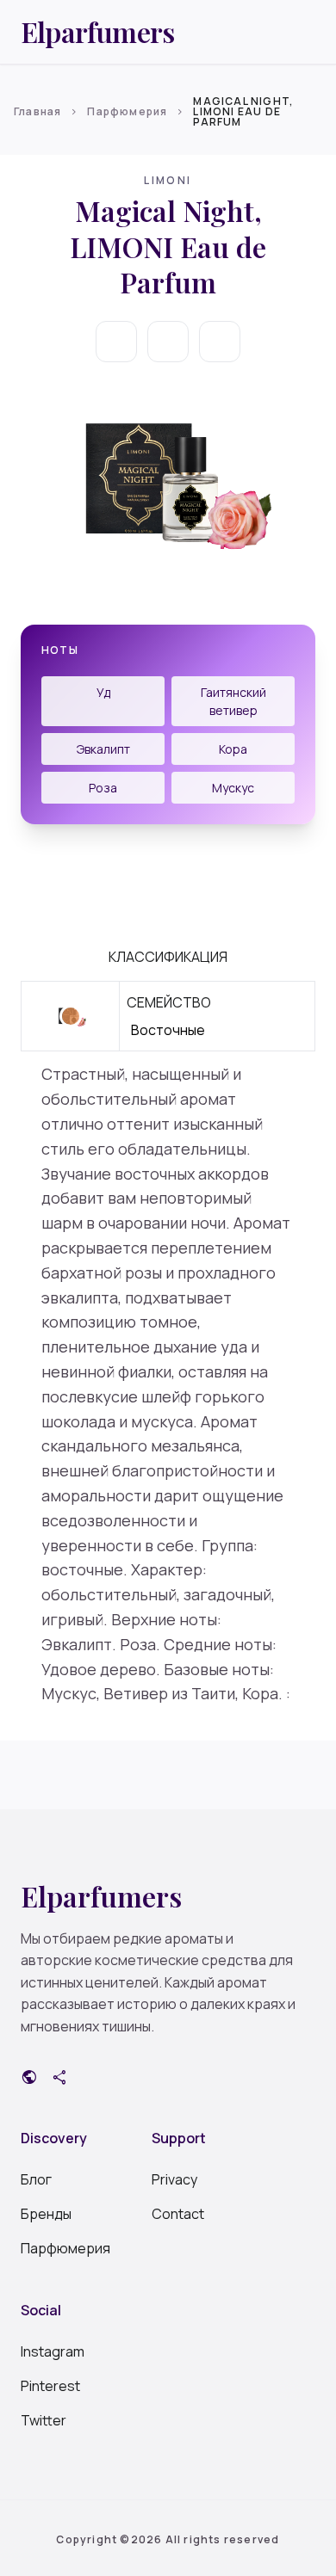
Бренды (46, 2214)
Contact (178, 2214)
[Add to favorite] (168, 342)
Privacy (174, 2179)
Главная (37, 111)
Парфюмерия (127, 111)
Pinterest (50, 2386)
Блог (36, 2179)
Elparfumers (97, 32)
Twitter (44, 2420)
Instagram (53, 2351)
